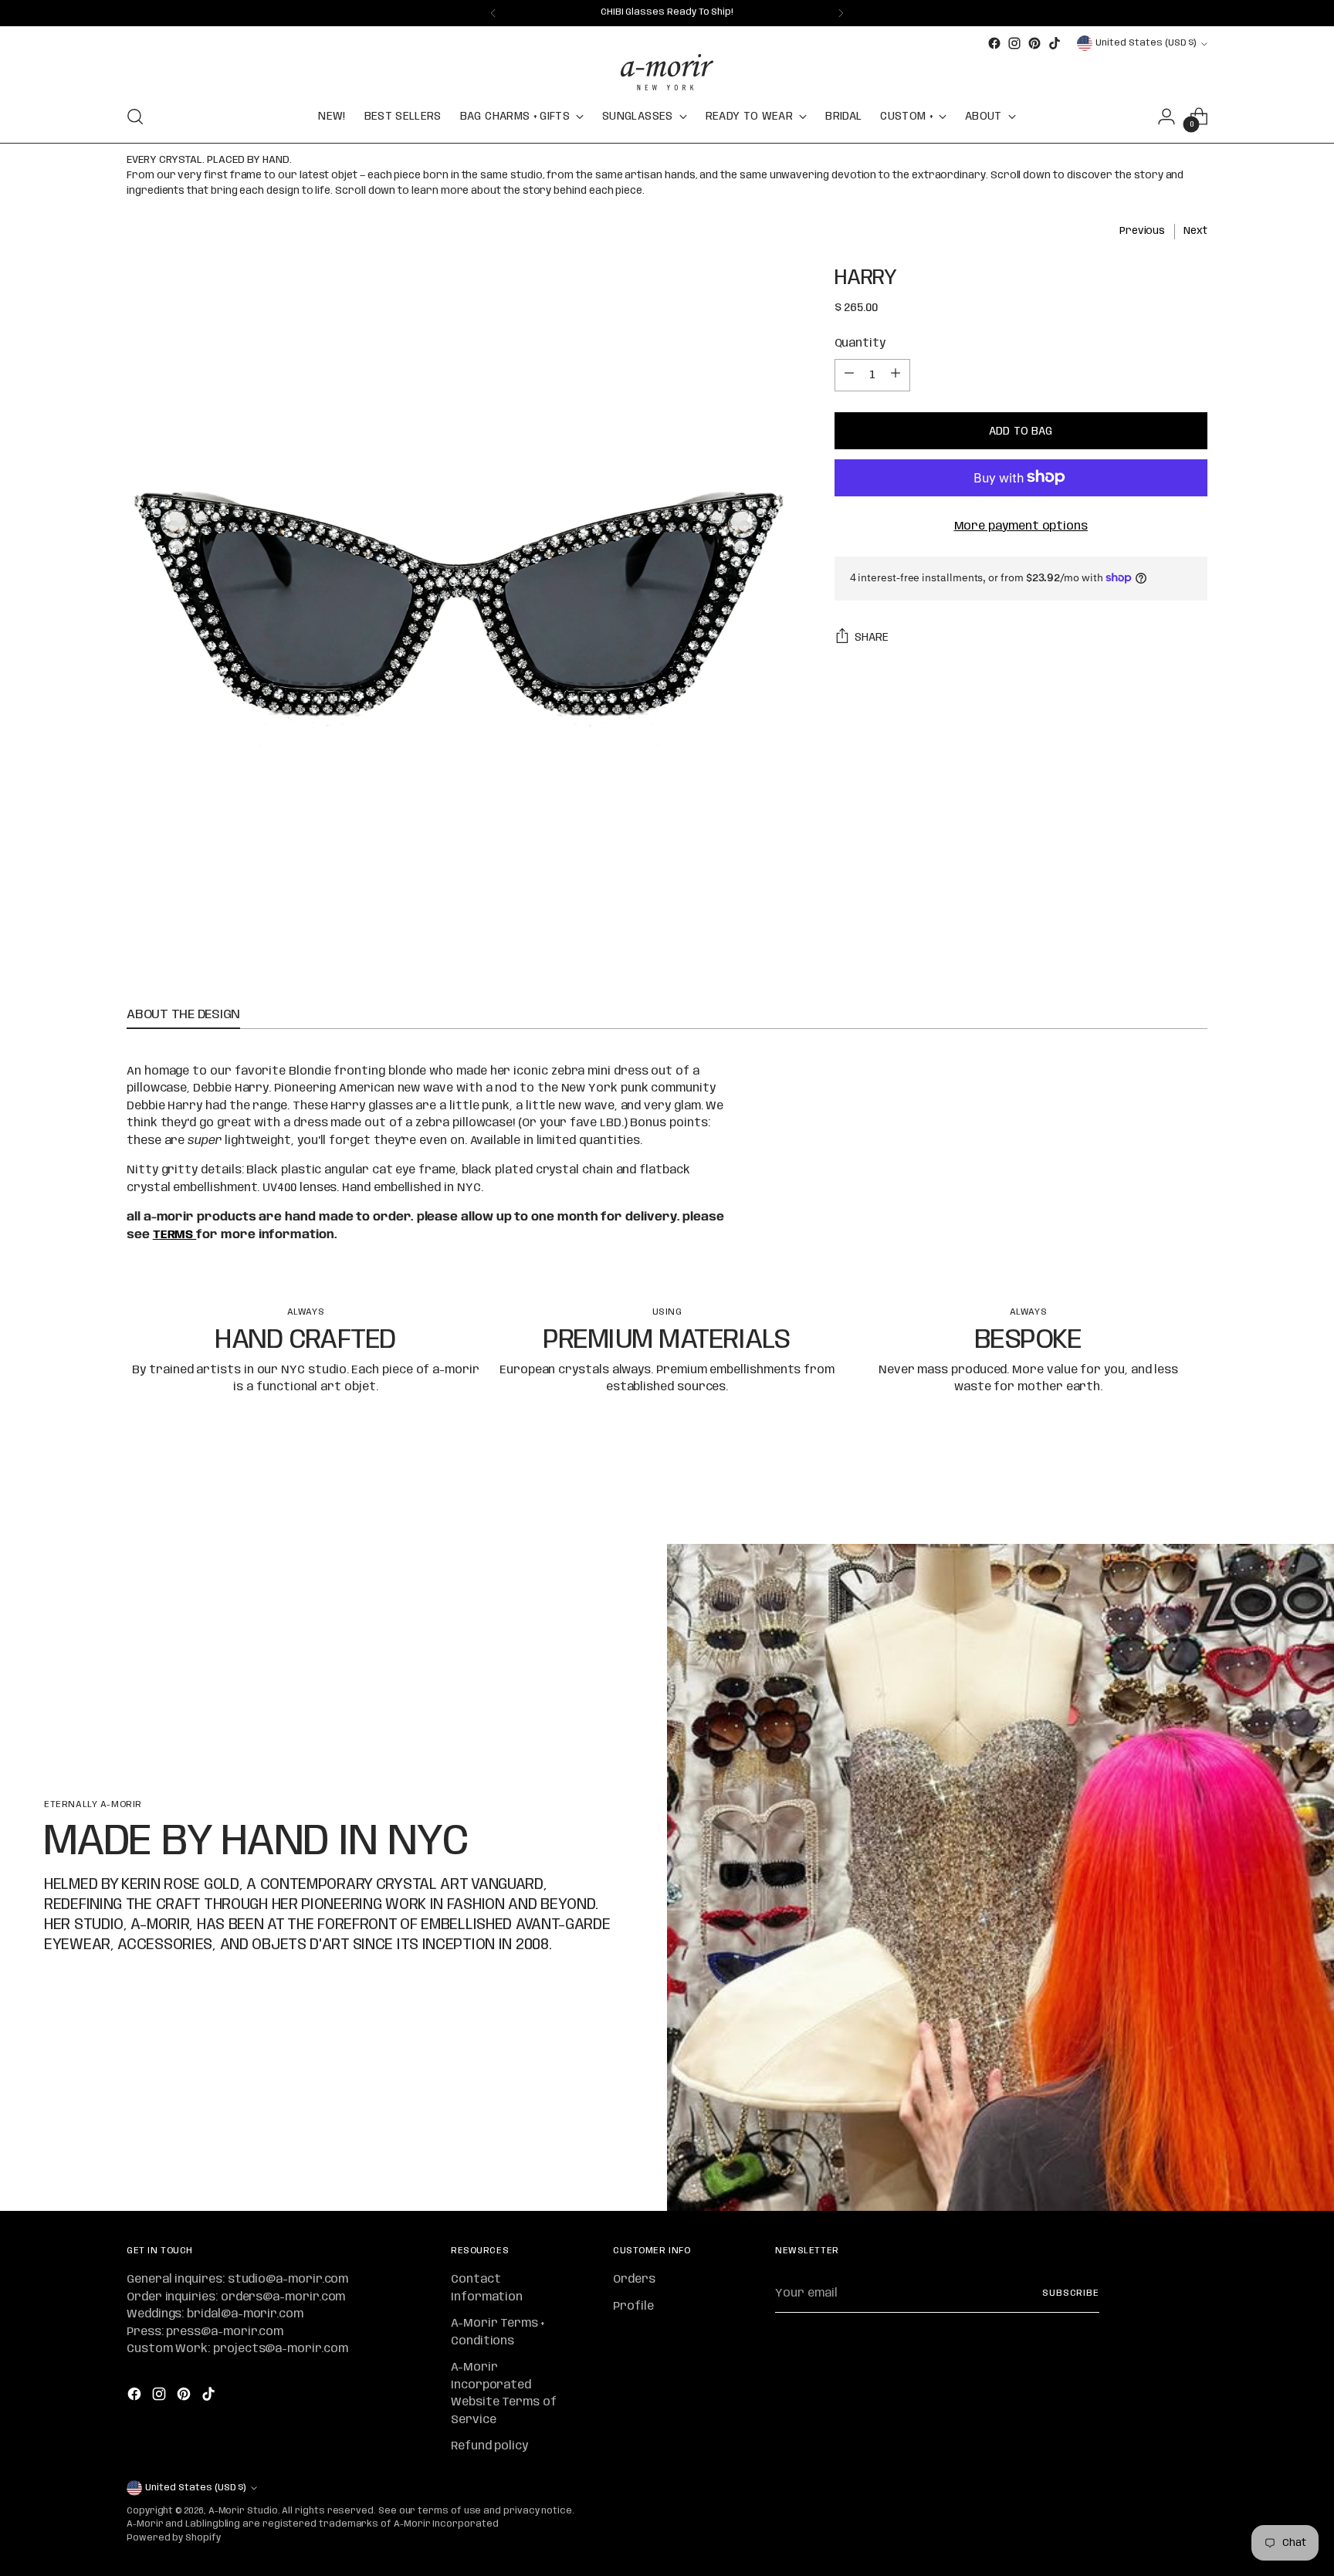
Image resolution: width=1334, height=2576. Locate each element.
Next (1195, 231)
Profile (633, 2307)
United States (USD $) (1146, 43)
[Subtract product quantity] (849, 374)
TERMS (175, 1235)
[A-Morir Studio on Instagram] (1014, 43)
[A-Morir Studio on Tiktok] (1055, 43)
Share (872, 637)
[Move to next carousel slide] (1194, 1491)
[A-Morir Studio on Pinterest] (1034, 43)
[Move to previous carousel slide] (1159, 1491)
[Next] (841, 13)
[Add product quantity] (896, 374)
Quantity (860, 344)
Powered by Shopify (174, 2538)
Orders (634, 2280)
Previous (1142, 231)
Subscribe (1071, 2293)
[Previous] (493, 13)
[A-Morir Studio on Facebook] (994, 43)
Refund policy (489, 2446)
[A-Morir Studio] (667, 72)
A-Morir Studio (243, 2511)
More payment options (1021, 526)
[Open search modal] (135, 117)
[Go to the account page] (1166, 117)
